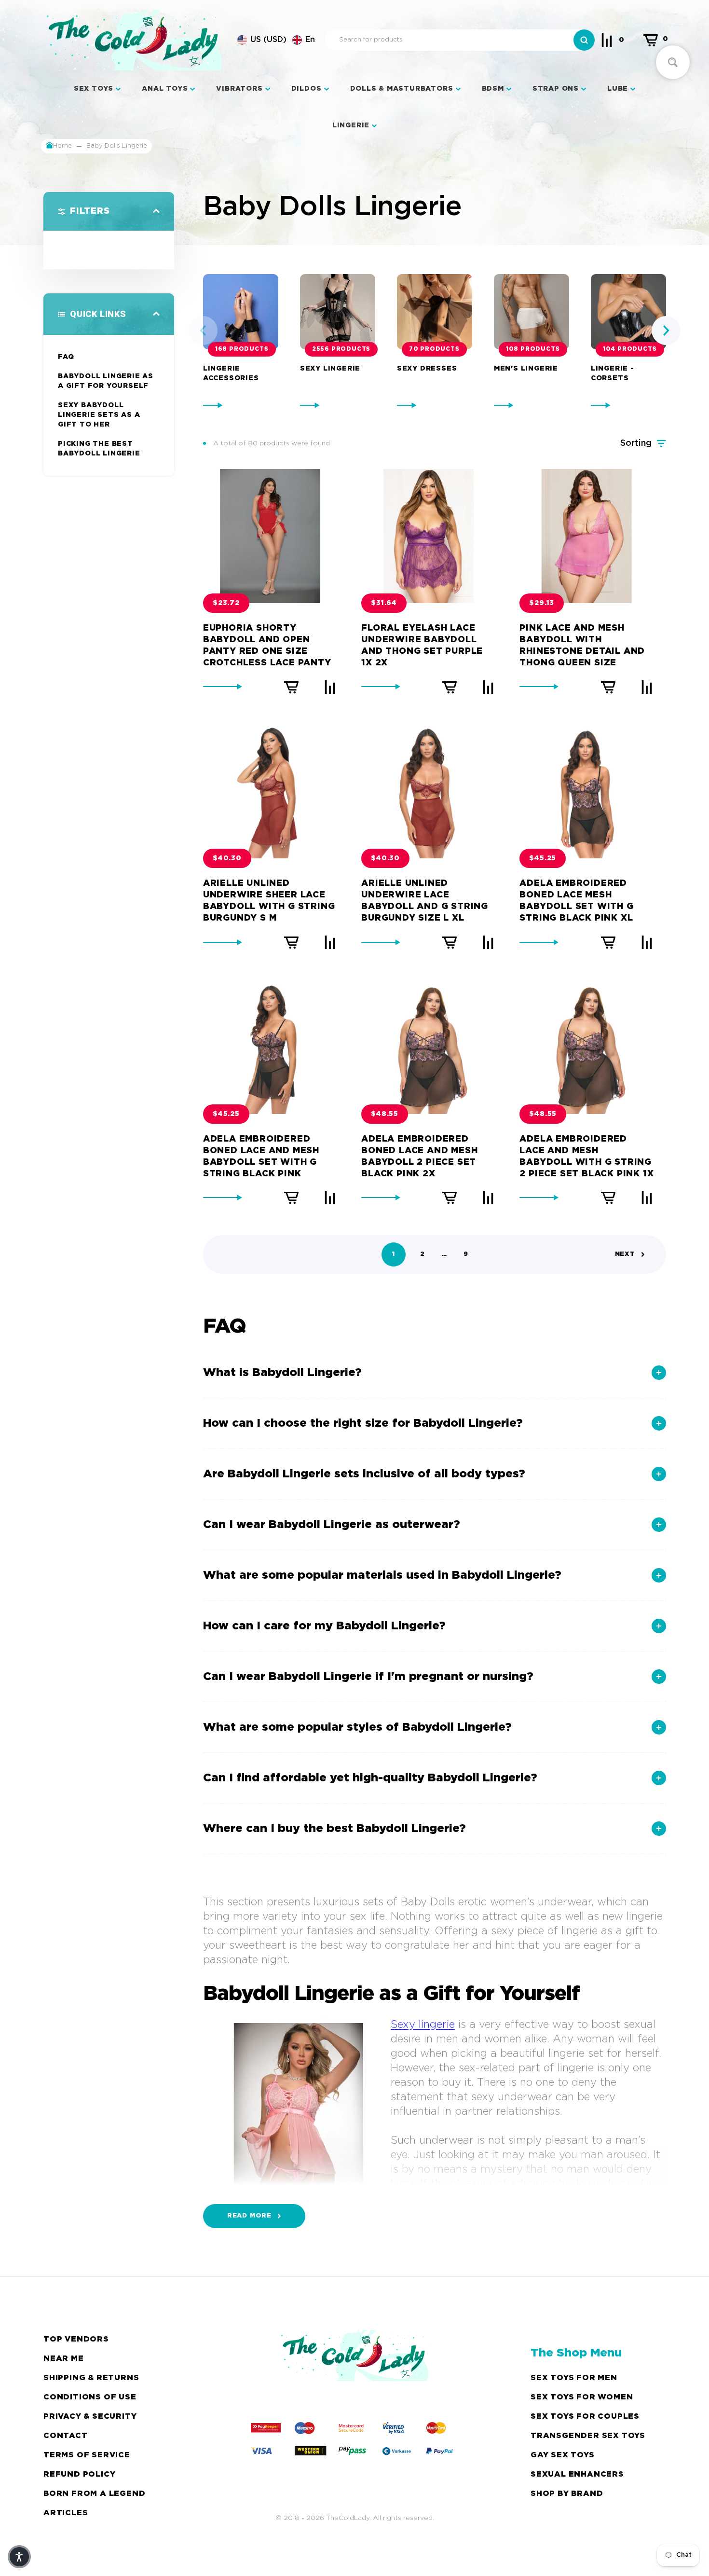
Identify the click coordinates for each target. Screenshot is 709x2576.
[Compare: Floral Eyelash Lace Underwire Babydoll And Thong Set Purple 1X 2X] (488, 687)
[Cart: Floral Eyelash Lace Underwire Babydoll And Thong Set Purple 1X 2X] (450, 687)
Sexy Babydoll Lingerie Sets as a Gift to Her (99, 415)
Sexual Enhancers (577, 2474)
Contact (66, 2436)
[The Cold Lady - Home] (134, 40)
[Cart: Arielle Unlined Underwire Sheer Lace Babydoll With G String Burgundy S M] (291, 942)
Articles (66, 2513)
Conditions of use (90, 2397)
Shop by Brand (567, 2494)
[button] (276, 40)
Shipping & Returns (91, 2378)
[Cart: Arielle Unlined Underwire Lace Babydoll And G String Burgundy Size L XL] (450, 942)
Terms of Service (87, 2455)
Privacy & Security (90, 2417)
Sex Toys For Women (582, 2397)
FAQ (66, 357)
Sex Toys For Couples (585, 2417)
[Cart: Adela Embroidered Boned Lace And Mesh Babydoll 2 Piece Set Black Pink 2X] (450, 1198)
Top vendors (76, 2339)
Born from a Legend (94, 2494)
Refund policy (79, 2474)
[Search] (584, 40)
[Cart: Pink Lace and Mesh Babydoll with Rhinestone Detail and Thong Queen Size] (608, 687)
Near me (64, 2359)
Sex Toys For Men (574, 2378)
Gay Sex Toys (563, 2455)
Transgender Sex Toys (588, 2436)
